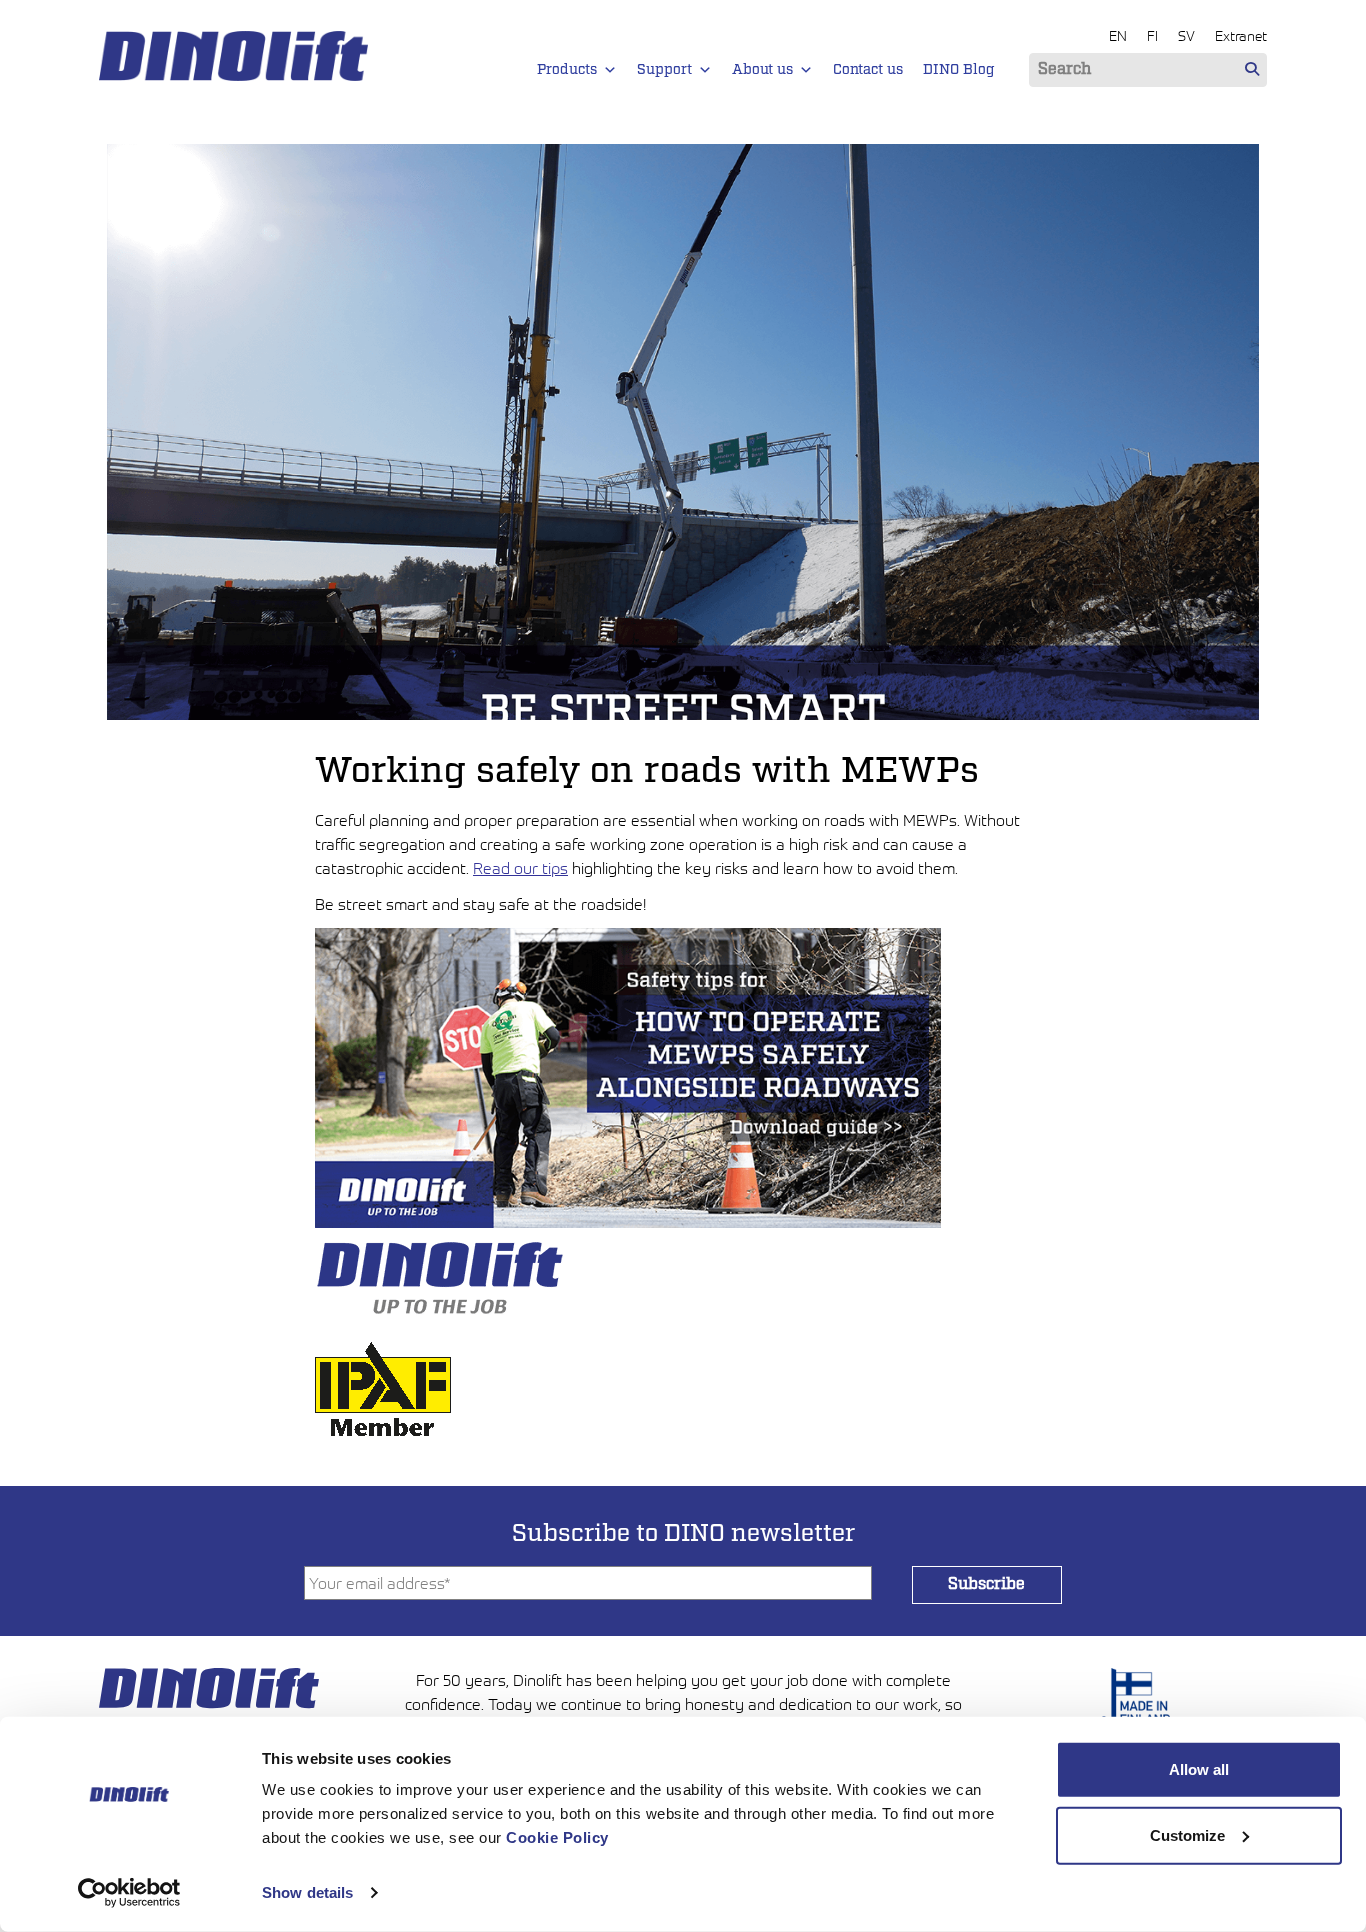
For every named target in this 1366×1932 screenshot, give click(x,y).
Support (664, 70)
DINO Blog (959, 70)
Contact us (868, 70)
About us (762, 70)
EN (1118, 35)
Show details (307, 1892)
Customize (1187, 1834)
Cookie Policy (557, 1837)
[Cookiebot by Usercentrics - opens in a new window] (129, 1893)
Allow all (1199, 1769)
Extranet (1241, 35)
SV (1186, 35)
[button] (610, 70)
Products (567, 70)
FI (1152, 35)
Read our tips (520, 868)
